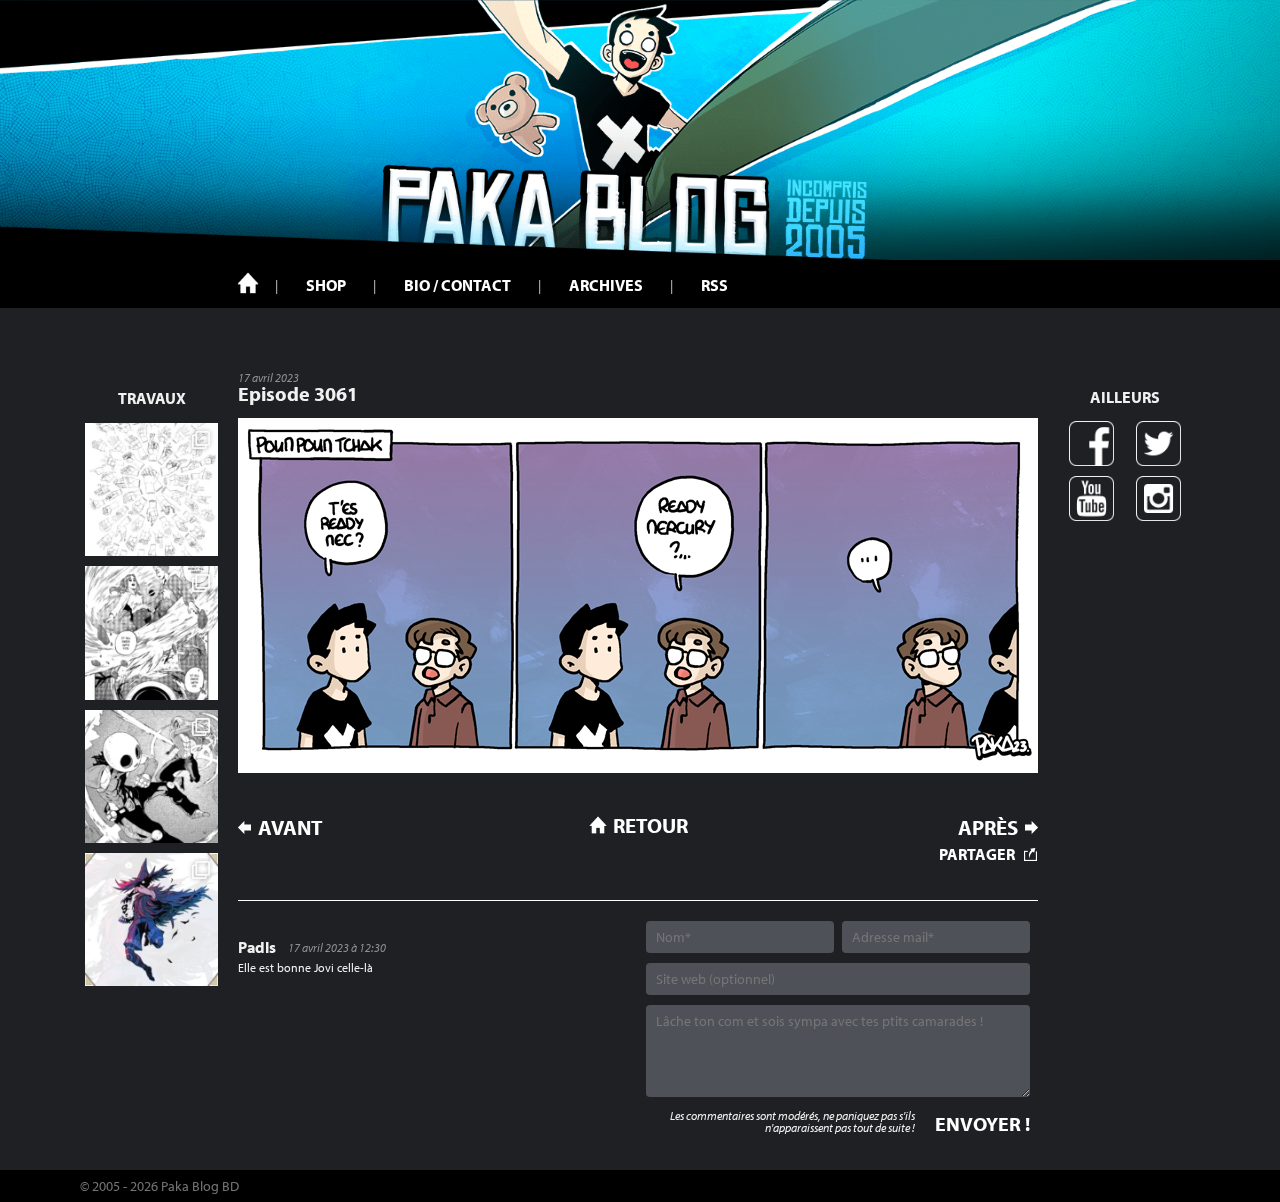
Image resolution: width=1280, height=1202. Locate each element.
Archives (606, 285)
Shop (326, 285)
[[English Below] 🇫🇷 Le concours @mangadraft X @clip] (151, 632)
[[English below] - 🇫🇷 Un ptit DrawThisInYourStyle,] (151, 776)
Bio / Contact (457, 285)
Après (988, 827)
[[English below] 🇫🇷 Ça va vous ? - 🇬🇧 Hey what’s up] (151, 489)
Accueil (248, 283)
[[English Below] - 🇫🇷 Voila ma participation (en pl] (151, 919)
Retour (650, 825)
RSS (714, 285)
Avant (290, 827)
